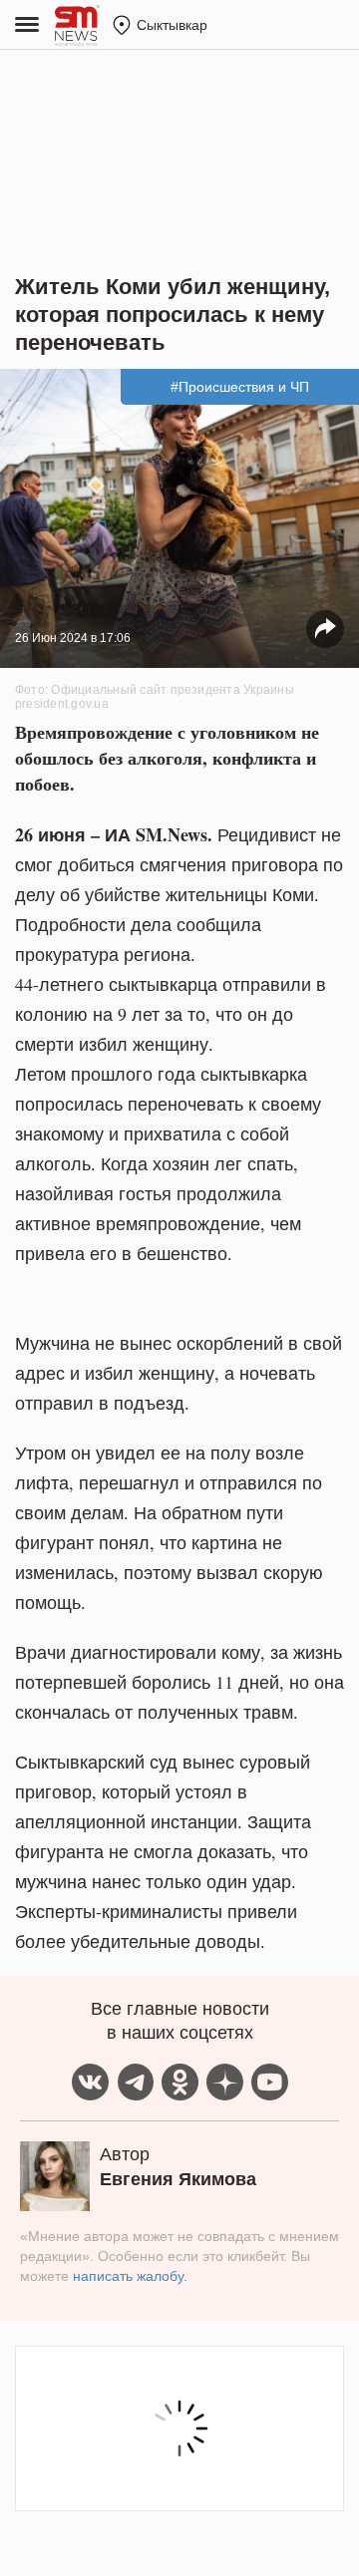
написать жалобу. (130, 2276)
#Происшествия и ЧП (240, 387)
